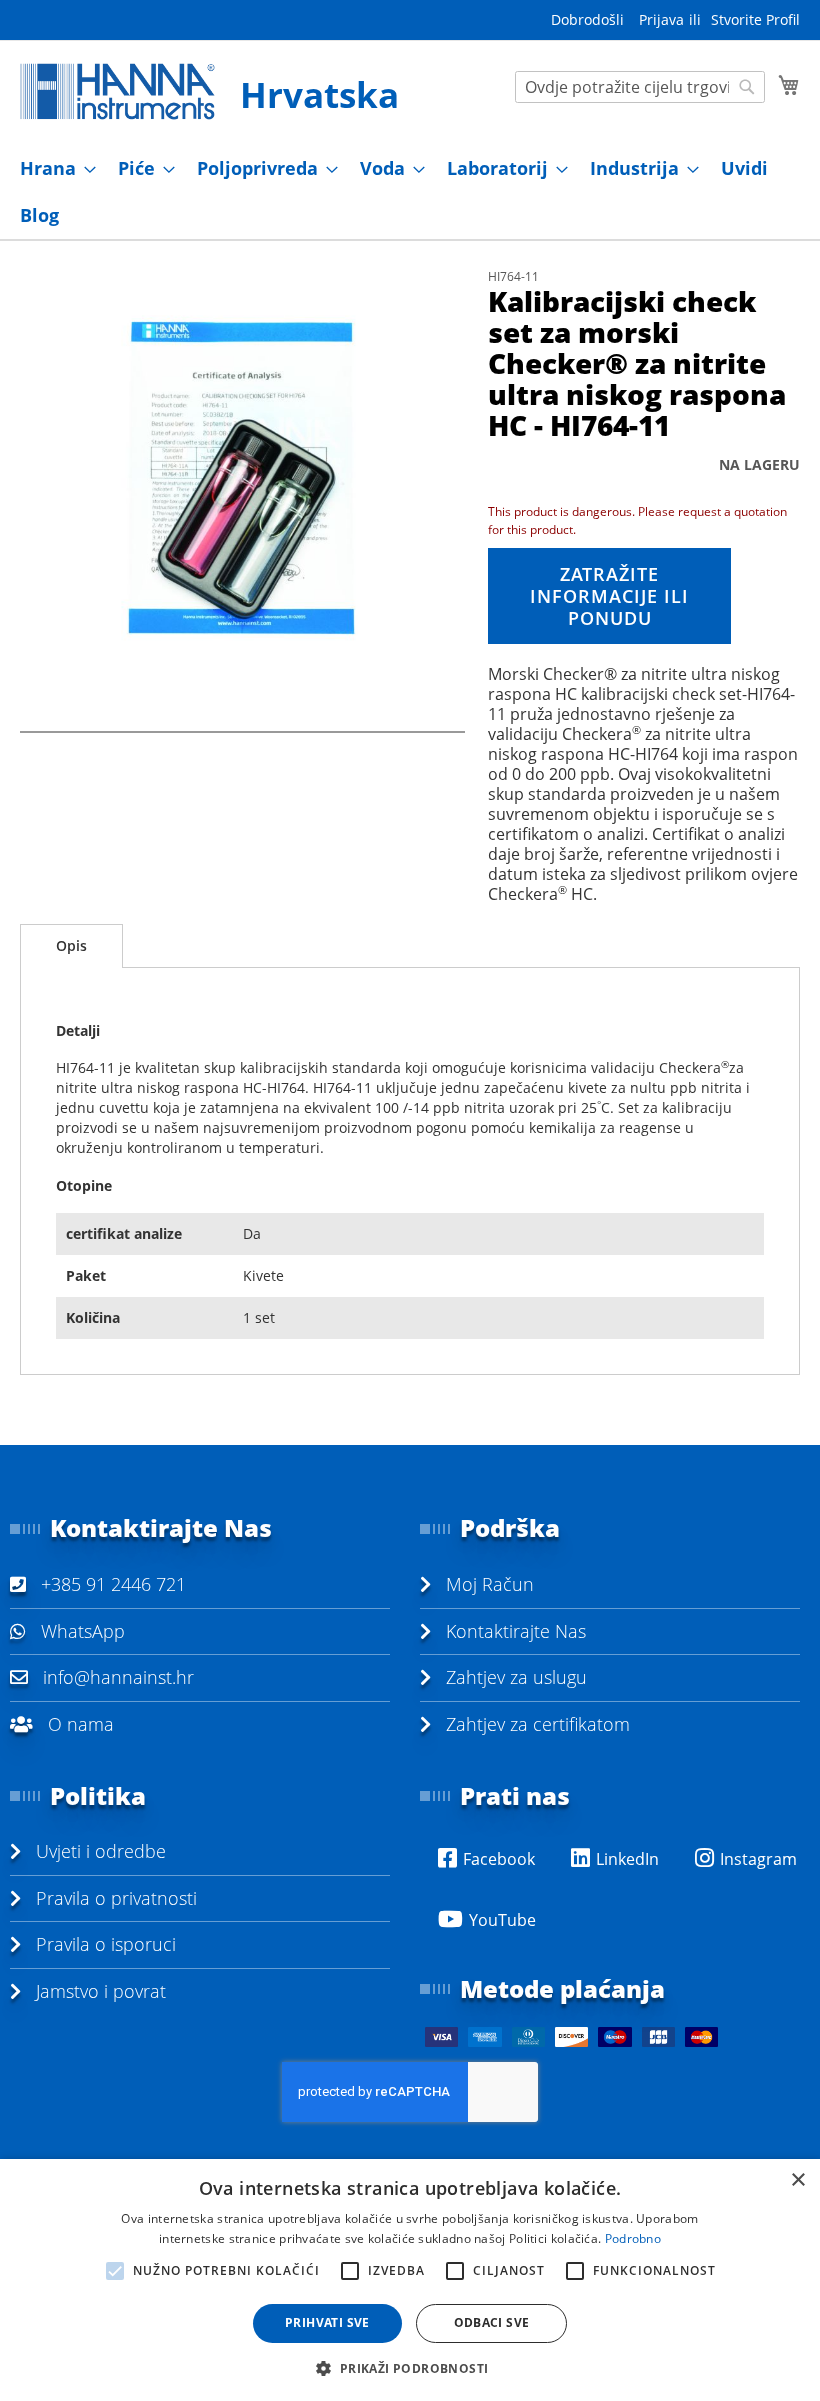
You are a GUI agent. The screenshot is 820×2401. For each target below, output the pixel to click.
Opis (71, 945)
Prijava (661, 19)
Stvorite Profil (755, 19)
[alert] (410, 2280)
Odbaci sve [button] (492, 2322)
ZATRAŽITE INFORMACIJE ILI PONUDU (609, 596)
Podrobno (633, 2238)
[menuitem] (52, 168)
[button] (409, 2367)
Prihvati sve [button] (327, 2322)
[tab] (71, 946)
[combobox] (640, 87)
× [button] (797, 2180)
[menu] (410, 192)
